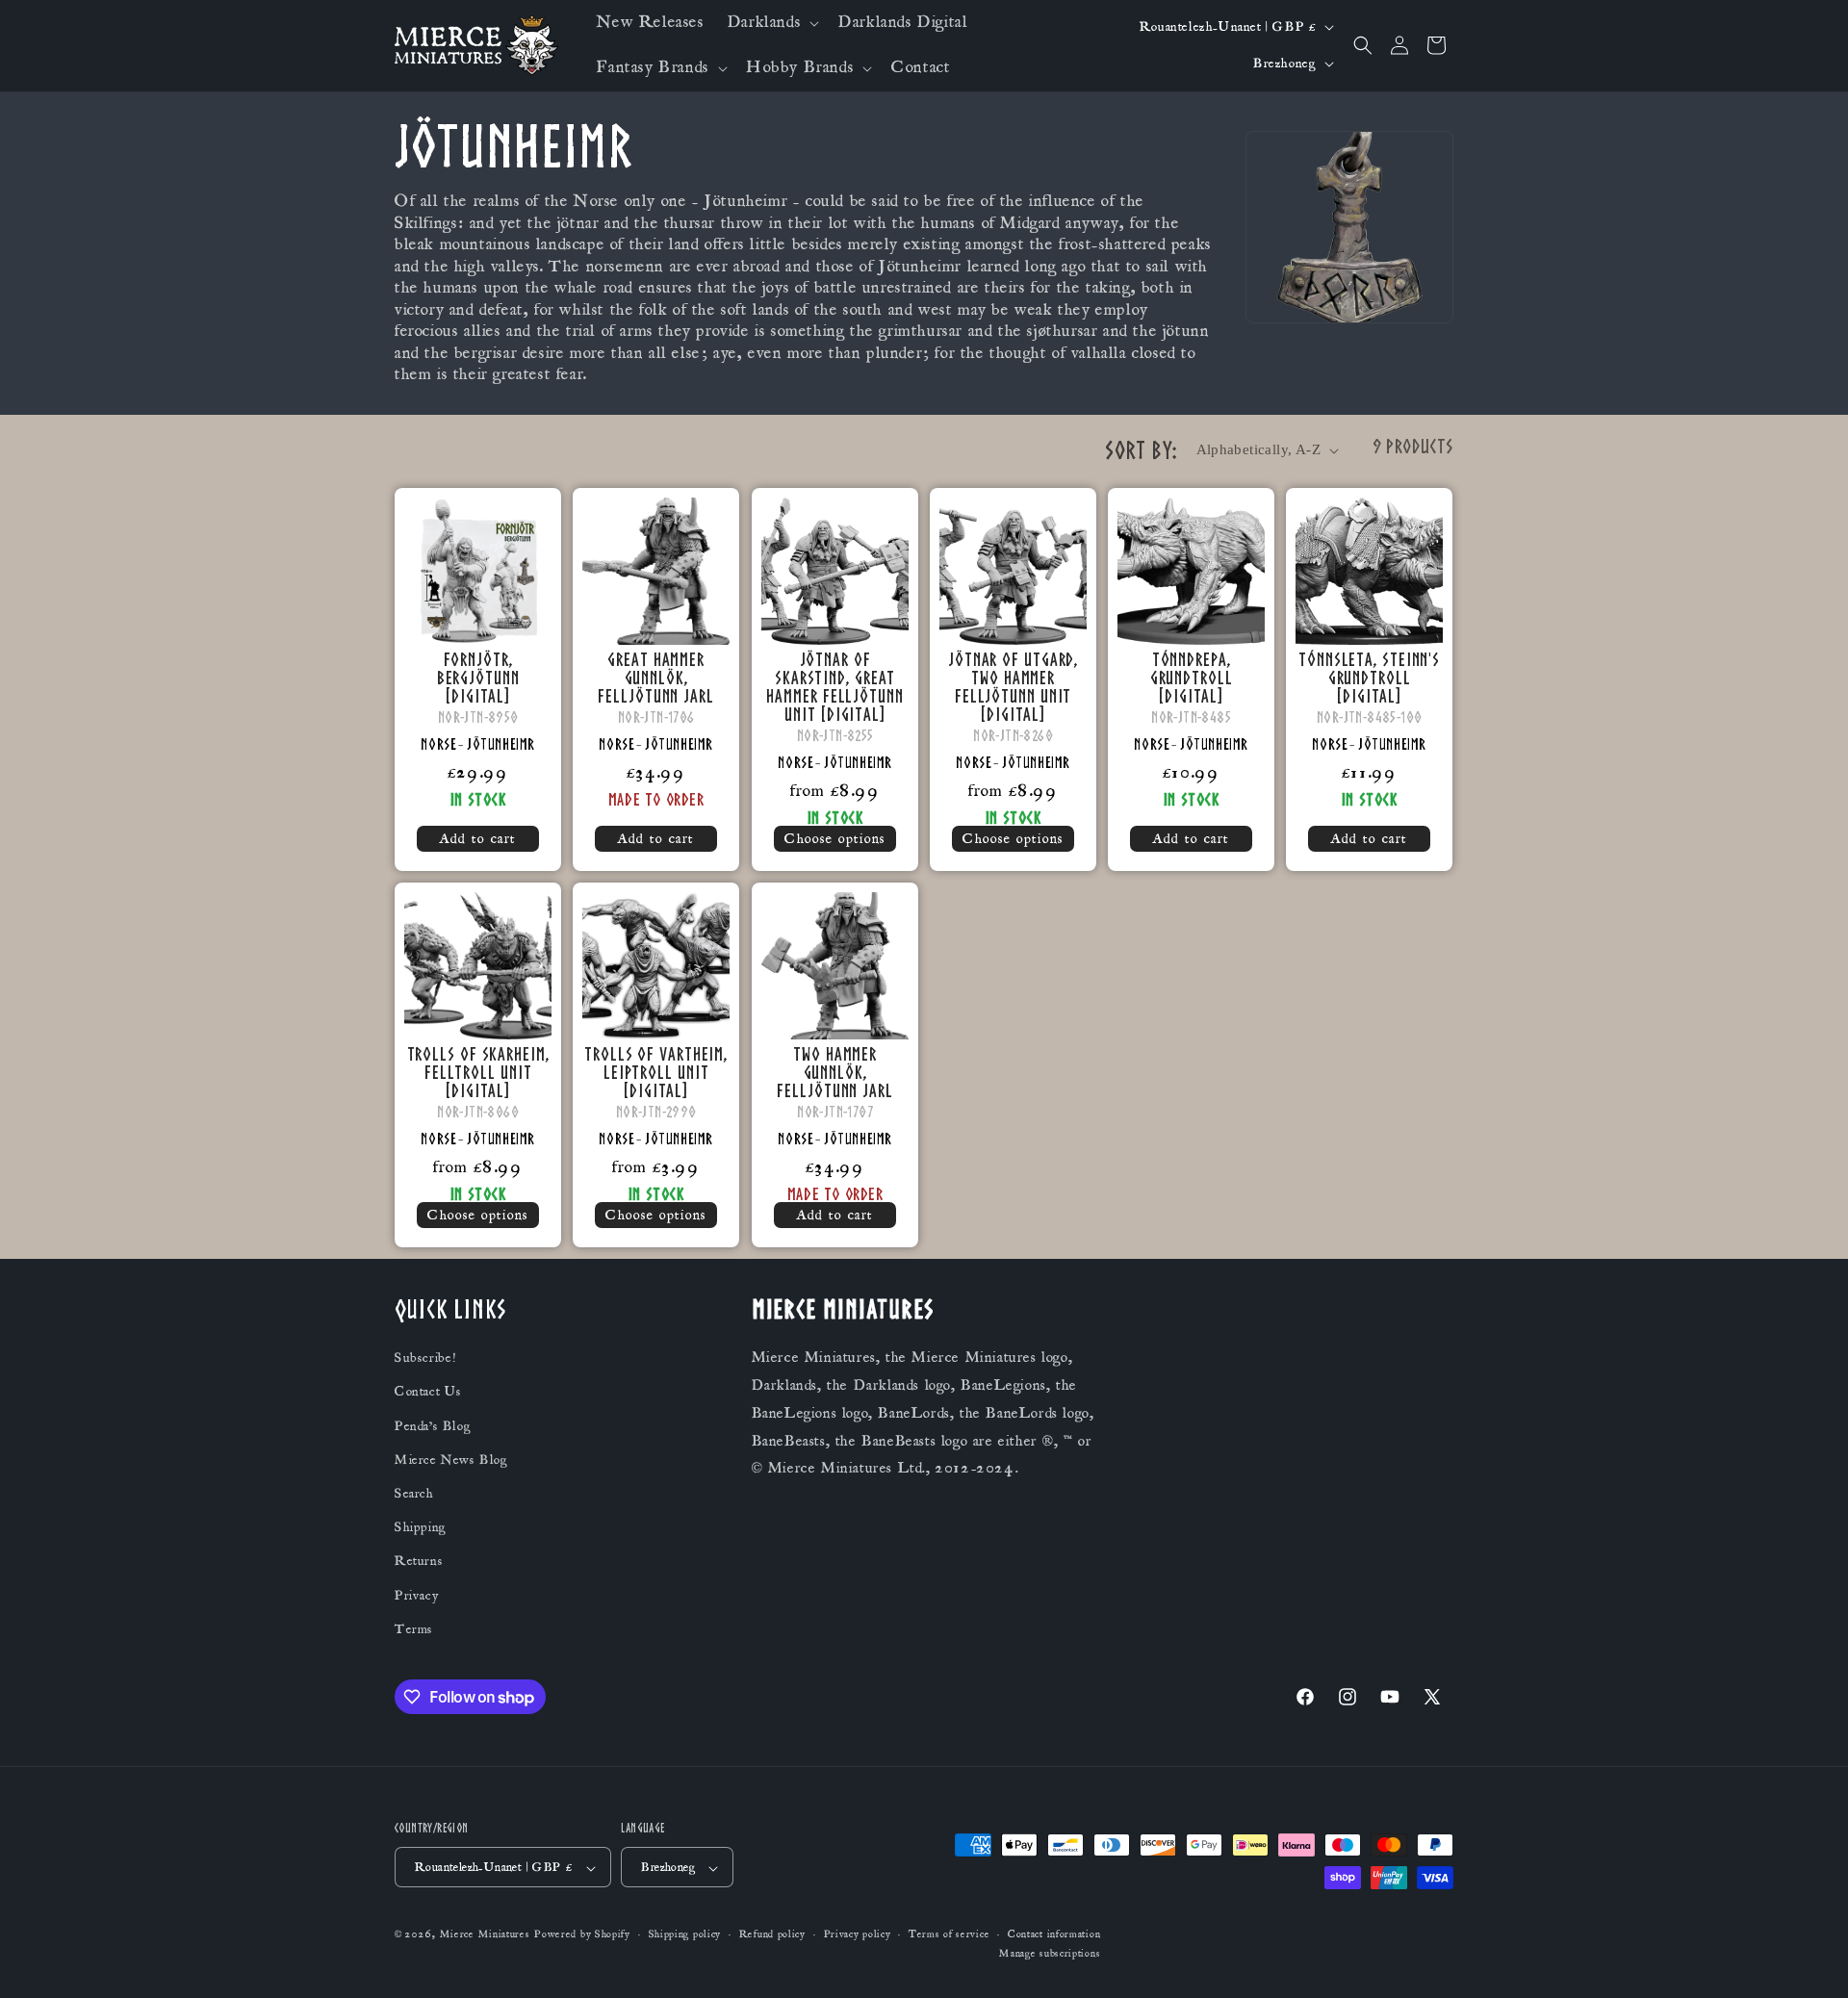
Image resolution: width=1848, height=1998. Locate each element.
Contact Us (428, 1393)
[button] (771, 23)
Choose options (835, 839)
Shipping (421, 1528)
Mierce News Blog (451, 1460)
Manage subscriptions (1050, 1954)
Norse (438, 744)
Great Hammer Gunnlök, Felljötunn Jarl (657, 678)
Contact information (1054, 1935)
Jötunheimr (501, 744)
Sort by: (1141, 450)
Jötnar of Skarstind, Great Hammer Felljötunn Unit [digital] (834, 687)
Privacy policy (858, 1935)
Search (414, 1494)
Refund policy (772, 1935)
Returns (419, 1562)
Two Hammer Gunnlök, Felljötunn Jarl (835, 1073)
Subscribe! (425, 1359)
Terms (414, 1629)
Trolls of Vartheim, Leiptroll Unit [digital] (656, 1073)
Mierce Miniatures (485, 1935)
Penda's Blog (433, 1426)
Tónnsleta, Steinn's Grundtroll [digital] (1369, 678)
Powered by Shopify (582, 1935)
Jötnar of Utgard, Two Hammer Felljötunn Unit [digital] (1013, 687)
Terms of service (949, 1935)
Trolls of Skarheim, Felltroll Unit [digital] (478, 1073)
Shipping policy (685, 1935)
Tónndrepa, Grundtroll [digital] (1192, 678)
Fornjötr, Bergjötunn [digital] (478, 678)
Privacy (416, 1596)
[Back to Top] (1809, 1960)
